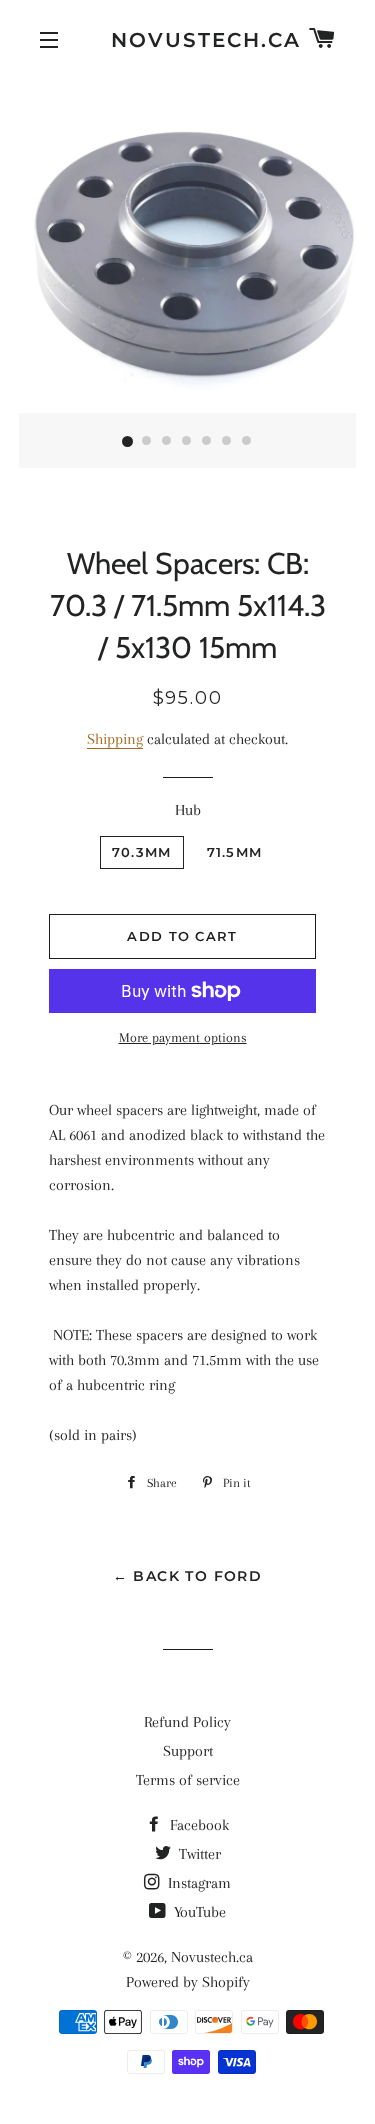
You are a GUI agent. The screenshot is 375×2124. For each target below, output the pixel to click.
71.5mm (235, 852)
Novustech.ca (188, 40)
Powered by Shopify (188, 1982)
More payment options (183, 1037)
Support (188, 1751)
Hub (188, 810)
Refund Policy (187, 1722)
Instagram (197, 1883)
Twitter (198, 1854)
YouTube (198, 1912)
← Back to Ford (188, 1576)
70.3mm (142, 852)
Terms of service (188, 1780)
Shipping (115, 739)
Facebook (197, 1825)
